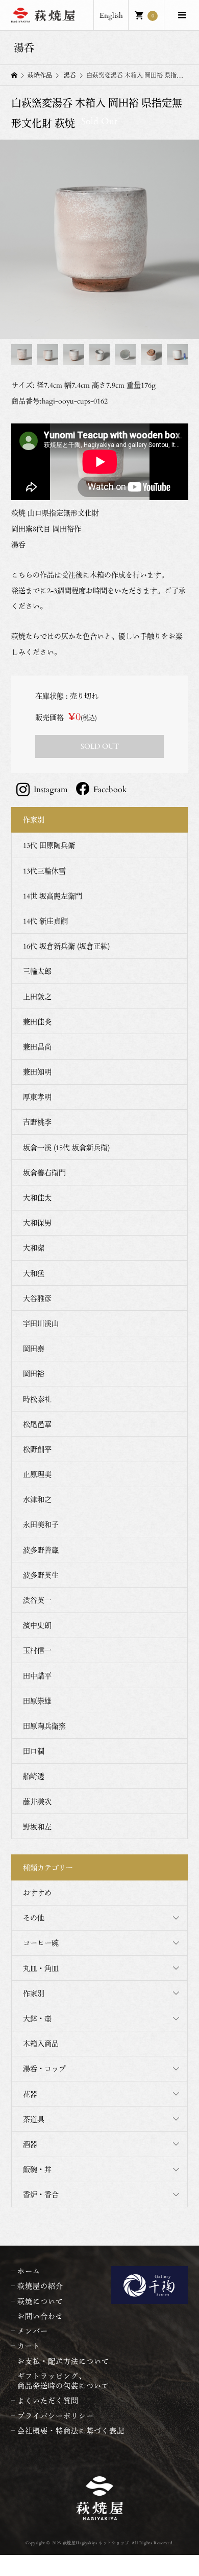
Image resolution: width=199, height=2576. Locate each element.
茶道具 (34, 2119)
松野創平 (37, 1449)
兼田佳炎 (37, 1022)
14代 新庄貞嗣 (45, 921)
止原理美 (37, 1474)
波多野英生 (41, 1575)
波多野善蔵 (41, 1550)
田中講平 (37, 1676)
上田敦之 (37, 996)
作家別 (34, 1993)
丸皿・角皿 (41, 1968)
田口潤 (34, 1751)
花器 (30, 2094)
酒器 (30, 2144)
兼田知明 (37, 1072)
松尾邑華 (37, 1424)
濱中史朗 (37, 1625)
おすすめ (37, 1892)
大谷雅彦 (37, 1298)
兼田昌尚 (37, 1047)
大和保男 (37, 1223)
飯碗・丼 (37, 2169)
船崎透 (34, 1776)
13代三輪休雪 (44, 871)
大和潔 (34, 1248)
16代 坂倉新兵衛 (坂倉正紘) (66, 946)
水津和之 (37, 1499)
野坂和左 (37, 1827)
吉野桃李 (37, 1122)
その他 (34, 1918)
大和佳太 (37, 1197)
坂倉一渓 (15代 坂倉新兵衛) (66, 1147)
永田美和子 (41, 1524)
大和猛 (34, 1273)
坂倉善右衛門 (44, 1172)
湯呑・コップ (44, 2068)
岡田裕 (34, 1373)
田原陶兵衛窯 (44, 1726)
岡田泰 (34, 1348)
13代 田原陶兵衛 (49, 845)
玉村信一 (37, 1650)
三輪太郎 (37, 971)
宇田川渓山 (41, 1323)
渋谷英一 (37, 1600)
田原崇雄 (37, 1701)
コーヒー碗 (41, 1943)
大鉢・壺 (37, 2018)
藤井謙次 (37, 1801)
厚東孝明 (37, 1097)
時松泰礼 (37, 1399)
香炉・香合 (41, 2194)
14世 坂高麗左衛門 (53, 896)
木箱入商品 (41, 2043)
